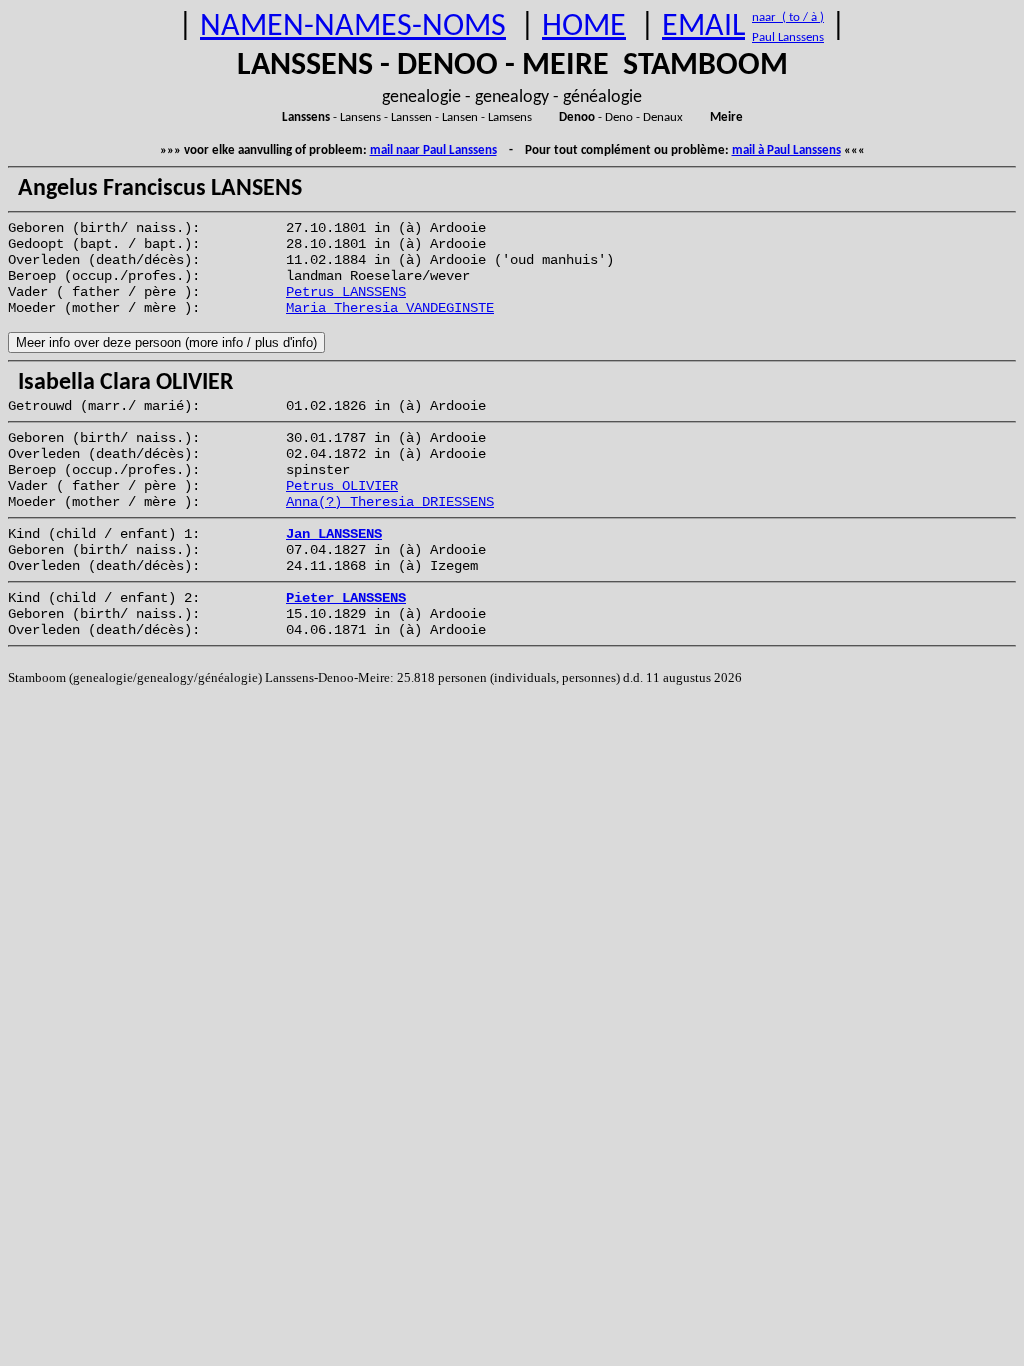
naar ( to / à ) (788, 17)
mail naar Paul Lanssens (433, 150)
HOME (584, 27)
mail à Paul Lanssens (786, 150)
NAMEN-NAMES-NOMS (353, 27)
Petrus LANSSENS (346, 292)
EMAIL (703, 27)
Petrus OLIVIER (342, 486)
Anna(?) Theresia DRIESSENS (390, 502)
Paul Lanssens (788, 37)
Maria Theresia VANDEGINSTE (390, 308)
